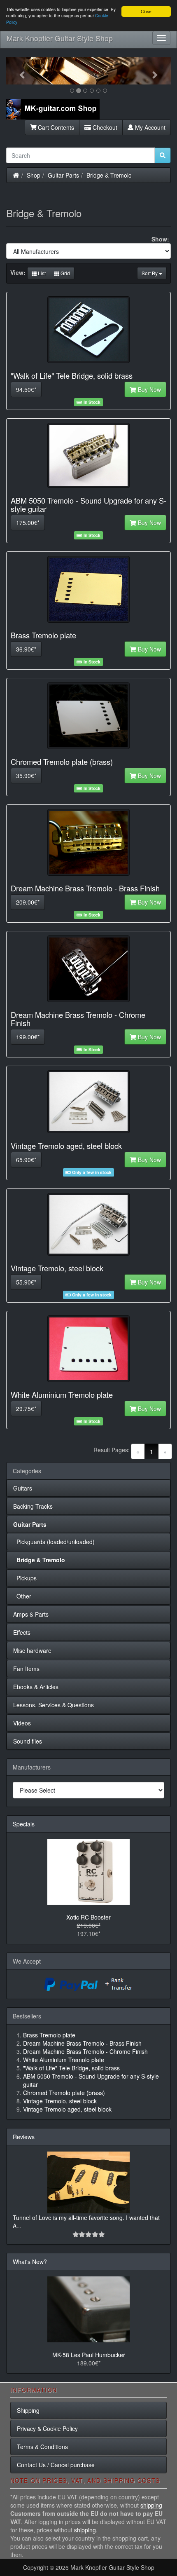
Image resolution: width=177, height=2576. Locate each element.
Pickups (25, 1578)
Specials (24, 1824)
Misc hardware (32, 1650)
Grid (65, 273)
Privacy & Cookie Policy (47, 2428)
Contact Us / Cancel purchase (56, 2465)
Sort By (150, 273)
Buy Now (149, 389)
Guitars (23, 1488)
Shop (34, 175)
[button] (19, 71)
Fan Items (26, 1669)
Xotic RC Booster (88, 1917)
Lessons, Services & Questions (54, 1705)
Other (22, 1596)
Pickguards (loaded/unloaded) (54, 1542)
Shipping (28, 2410)
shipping (151, 2505)
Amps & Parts (31, 1614)
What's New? (30, 2262)
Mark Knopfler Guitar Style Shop (60, 38)
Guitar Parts (63, 175)
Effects (22, 1632)
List (41, 273)
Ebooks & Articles (36, 1687)
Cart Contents (55, 127)
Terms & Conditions (42, 2447)
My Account (149, 127)
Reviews (24, 2137)
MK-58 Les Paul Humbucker (89, 2355)
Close (146, 11)
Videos (22, 1723)
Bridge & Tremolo (109, 175)
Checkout (104, 127)
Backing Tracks (33, 1506)
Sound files (28, 1741)
